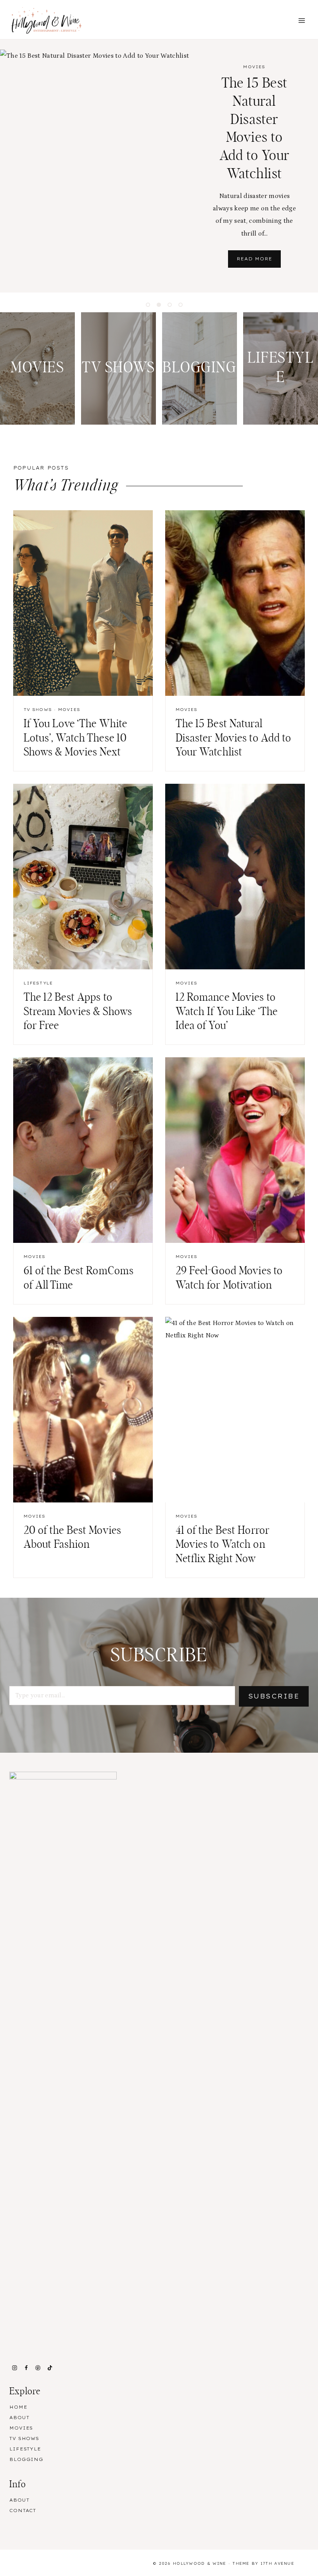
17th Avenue (277, 2563)
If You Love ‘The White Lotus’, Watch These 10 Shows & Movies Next (76, 738)
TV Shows (38, 710)
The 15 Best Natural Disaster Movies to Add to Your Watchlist (234, 738)
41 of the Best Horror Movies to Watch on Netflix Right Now (223, 1545)
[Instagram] (14, 2368)
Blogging (26, 2459)
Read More (259, 262)
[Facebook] (26, 2368)
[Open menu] (302, 20)
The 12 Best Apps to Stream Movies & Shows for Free (78, 1012)
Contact (23, 2511)
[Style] (37, 368)
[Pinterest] (38, 2368)
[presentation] (95, 166)
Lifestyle (38, 983)
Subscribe (274, 1696)
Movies (254, 67)
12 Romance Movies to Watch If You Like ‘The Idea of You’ (227, 1012)
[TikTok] (50, 2368)
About (19, 2418)
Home (18, 2407)
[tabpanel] (159, 166)
